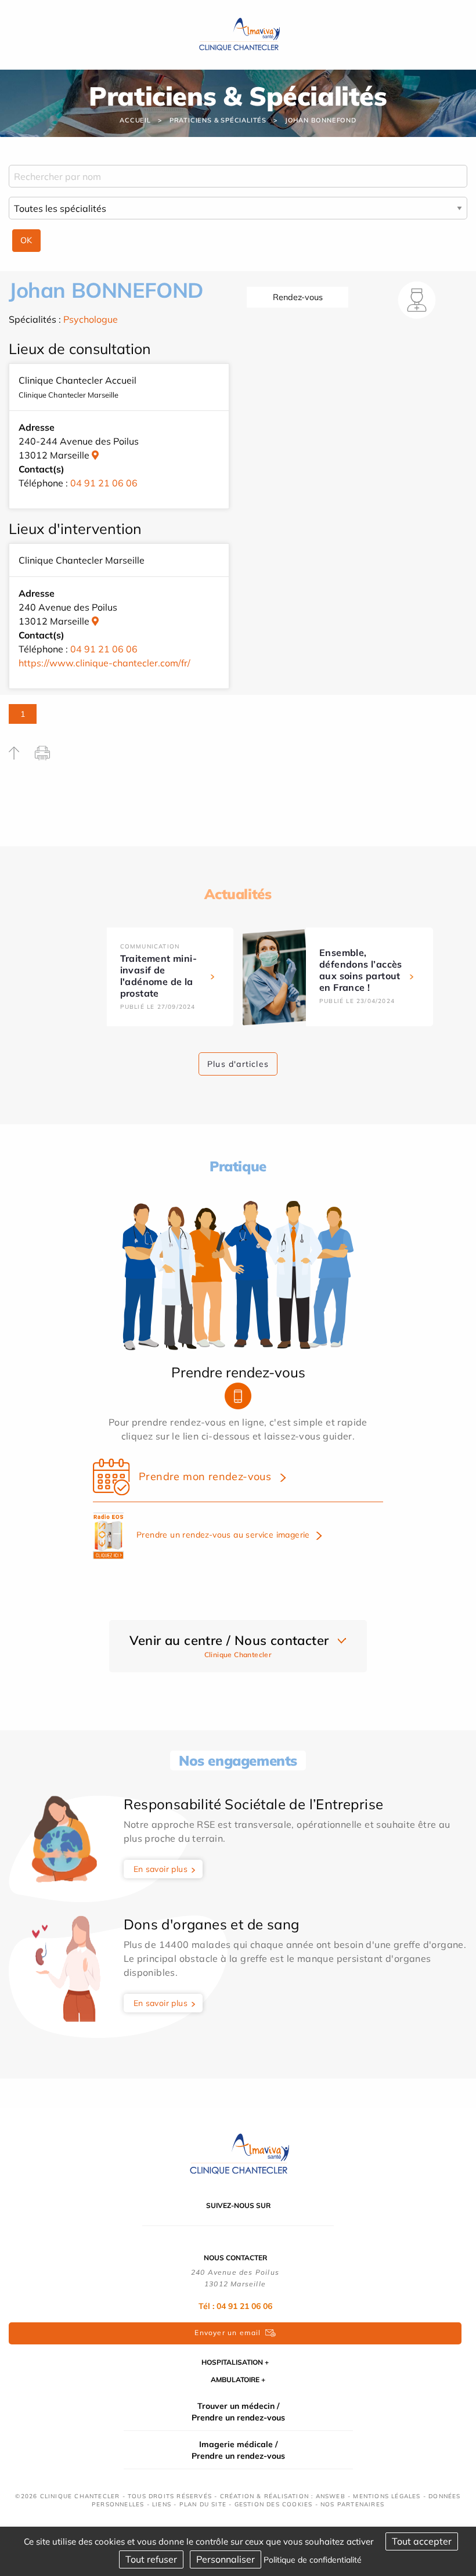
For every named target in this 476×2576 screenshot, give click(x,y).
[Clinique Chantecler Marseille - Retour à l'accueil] (238, 34)
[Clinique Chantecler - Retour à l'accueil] (238, 2153)
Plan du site (203, 2504)
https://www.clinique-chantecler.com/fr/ (104, 663)
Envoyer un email (228, 2333)
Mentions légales (387, 2496)
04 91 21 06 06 (104, 483)
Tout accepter (422, 2541)
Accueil (135, 120)
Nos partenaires (352, 2504)
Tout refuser (151, 2559)
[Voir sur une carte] (95, 455)
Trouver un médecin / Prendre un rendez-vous (238, 2412)
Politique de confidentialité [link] (313, 2560)
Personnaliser (226, 2559)
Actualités (238, 894)
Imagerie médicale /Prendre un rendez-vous (238, 2450)
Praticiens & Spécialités (218, 120)
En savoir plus (161, 1869)
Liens (162, 2504)
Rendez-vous (298, 297)
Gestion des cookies (274, 2504)
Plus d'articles (238, 1064)
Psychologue (91, 319)
